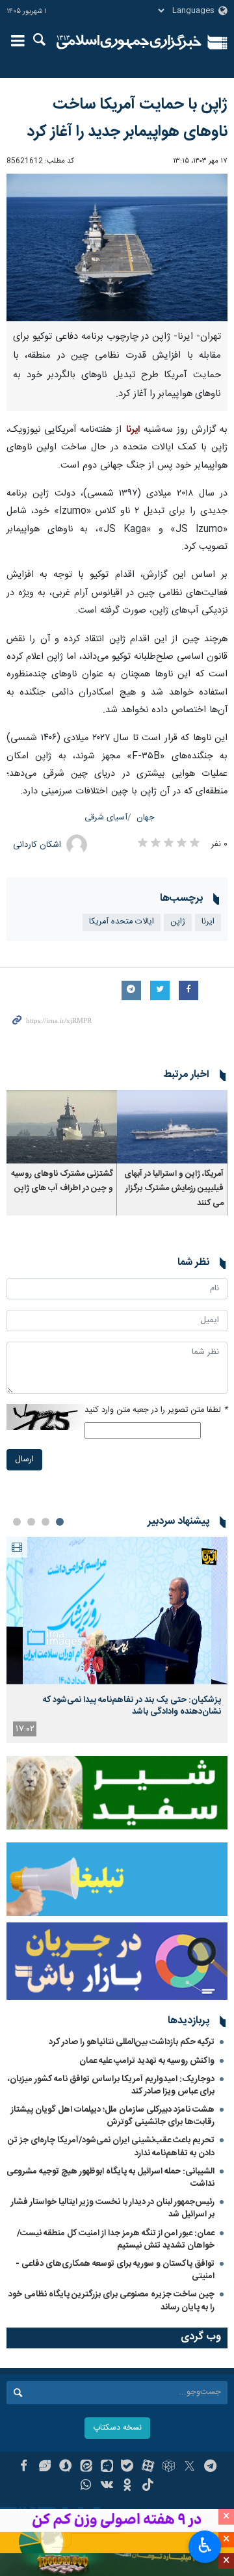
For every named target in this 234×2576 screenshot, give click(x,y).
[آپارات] (148, 2467)
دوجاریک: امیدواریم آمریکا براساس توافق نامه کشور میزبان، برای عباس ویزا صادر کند (111, 2085)
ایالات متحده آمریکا (122, 922)
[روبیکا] (169, 2467)
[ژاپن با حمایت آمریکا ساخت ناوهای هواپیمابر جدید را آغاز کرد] (117, 247)
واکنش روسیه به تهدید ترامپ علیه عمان (147, 2061)
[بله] (128, 2467)
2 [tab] (45, 1522)
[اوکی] (128, 2486)
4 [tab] (17, 1522)
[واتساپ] (86, 2486)
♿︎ (205, 2545)
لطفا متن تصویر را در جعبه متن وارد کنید (156, 1410)
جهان (146, 818)
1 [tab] (60, 1522)
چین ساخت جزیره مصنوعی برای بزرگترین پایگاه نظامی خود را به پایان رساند (111, 2301)
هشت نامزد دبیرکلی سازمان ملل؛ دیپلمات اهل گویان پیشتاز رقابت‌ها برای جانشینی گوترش (113, 2116)
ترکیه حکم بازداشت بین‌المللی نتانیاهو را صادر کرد (132, 2042)
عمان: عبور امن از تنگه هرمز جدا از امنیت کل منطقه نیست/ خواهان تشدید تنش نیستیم (116, 2239)
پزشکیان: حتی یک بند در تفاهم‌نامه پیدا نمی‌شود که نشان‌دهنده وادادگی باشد (132, 1706)
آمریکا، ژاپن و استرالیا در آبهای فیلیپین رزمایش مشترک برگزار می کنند (174, 1189)
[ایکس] (189, 2467)
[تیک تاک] (148, 2486)
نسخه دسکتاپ (117, 2428)
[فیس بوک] (24, 2467)
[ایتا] (86, 2467)
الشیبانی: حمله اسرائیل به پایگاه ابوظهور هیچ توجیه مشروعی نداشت (110, 2178)
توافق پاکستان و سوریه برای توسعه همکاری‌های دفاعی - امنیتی (115, 2270)
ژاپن (178, 922)
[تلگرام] (210, 2467)
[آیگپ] (107, 2467)
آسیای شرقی (106, 818)
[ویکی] (107, 2486)
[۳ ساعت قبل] (117, 1611)
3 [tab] (31, 1522)
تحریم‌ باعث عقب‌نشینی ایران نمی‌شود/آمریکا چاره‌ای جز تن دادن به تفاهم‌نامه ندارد (111, 2146)
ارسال (24, 1460)
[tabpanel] (117, 1640)
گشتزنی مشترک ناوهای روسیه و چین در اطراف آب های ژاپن (62, 1181)
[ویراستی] (45, 2467)
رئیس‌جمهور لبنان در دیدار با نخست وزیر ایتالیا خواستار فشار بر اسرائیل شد (113, 2208)
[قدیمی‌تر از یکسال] (172, 1127)
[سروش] (65, 2467)
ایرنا (129, 42)
